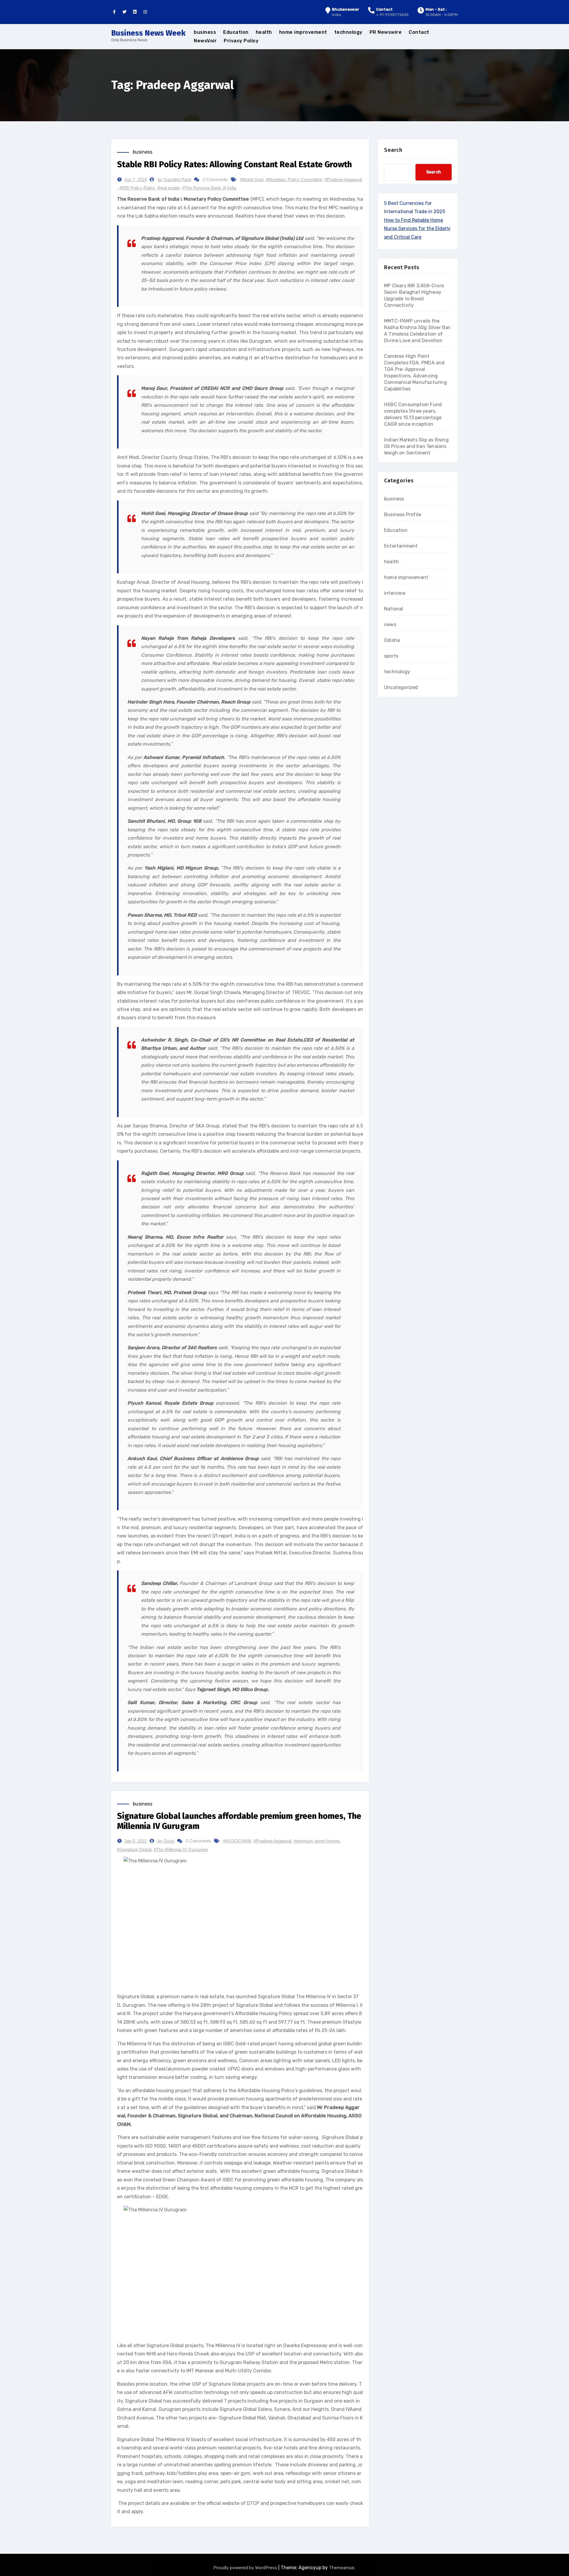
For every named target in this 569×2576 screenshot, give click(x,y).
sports (391, 656)
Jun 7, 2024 (135, 180)
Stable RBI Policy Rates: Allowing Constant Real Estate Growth (234, 164)
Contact (419, 32)
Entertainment (401, 546)
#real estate (169, 188)
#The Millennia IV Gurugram (181, 1850)
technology (348, 32)
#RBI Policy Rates (137, 188)
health (264, 32)
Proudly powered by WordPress (246, 2568)
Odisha (392, 640)
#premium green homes (317, 1841)
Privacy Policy (241, 41)
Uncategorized (401, 687)
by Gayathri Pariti (174, 180)
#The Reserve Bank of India (209, 188)
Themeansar (342, 2568)
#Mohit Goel (252, 180)
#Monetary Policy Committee (294, 180)
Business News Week (148, 33)
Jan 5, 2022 (135, 1841)
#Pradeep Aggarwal (343, 180)
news (390, 625)
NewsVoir (205, 41)
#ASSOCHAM (237, 1841)
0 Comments (215, 180)
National (394, 609)
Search (393, 150)
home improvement (303, 32)
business (205, 32)
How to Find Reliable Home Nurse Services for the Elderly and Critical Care (417, 229)
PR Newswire (386, 32)
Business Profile (403, 515)
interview (395, 593)
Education (236, 32)
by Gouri (166, 1841)
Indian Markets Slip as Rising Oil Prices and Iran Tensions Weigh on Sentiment (416, 446)
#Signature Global (134, 1850)
